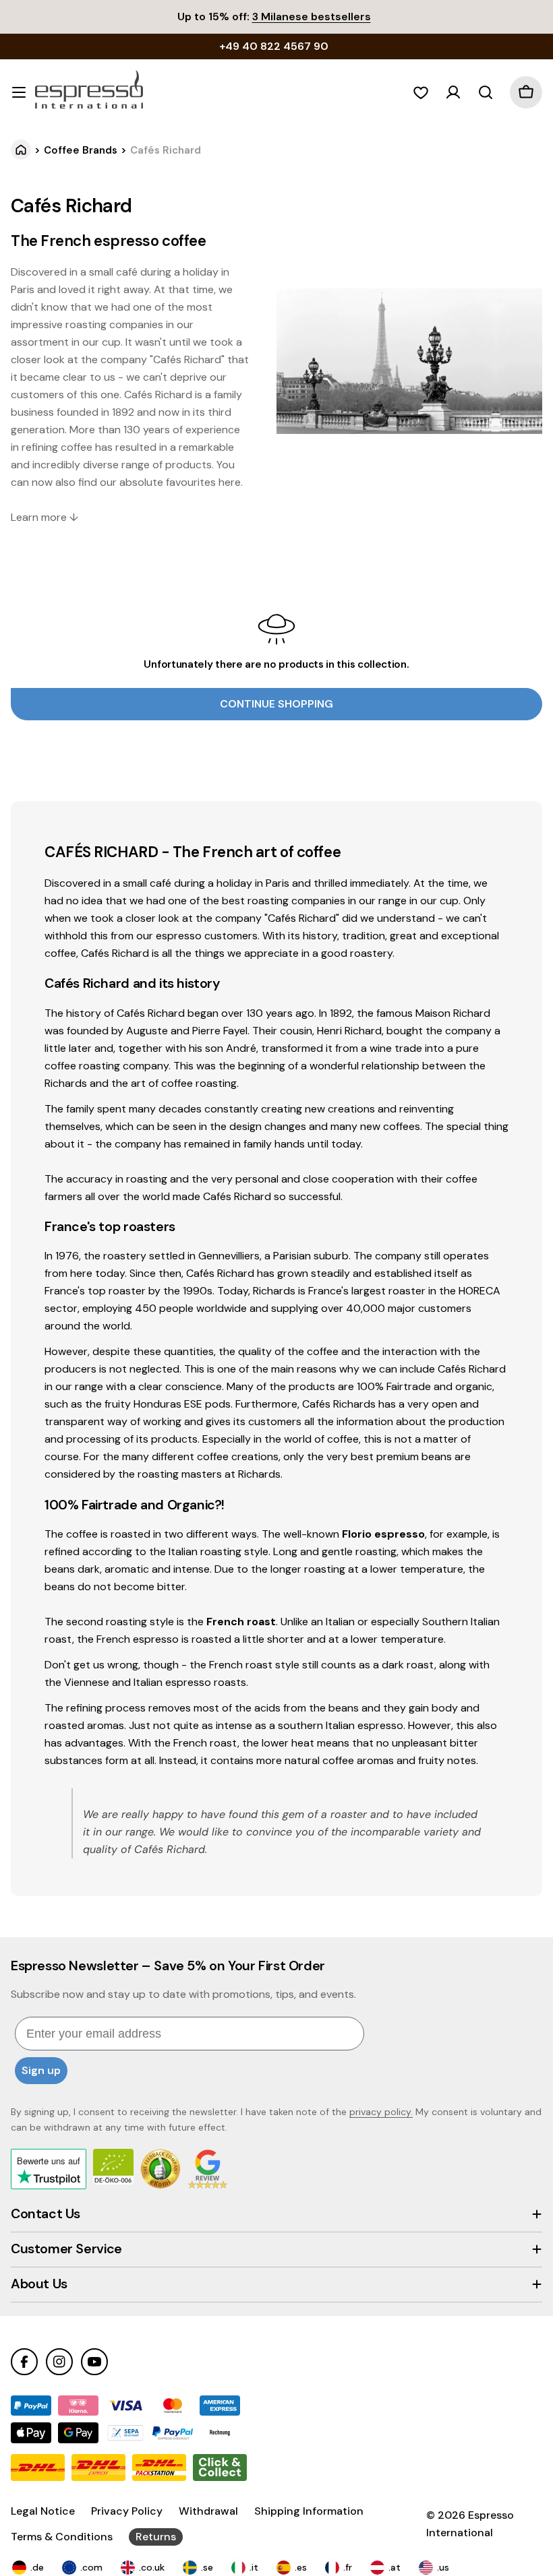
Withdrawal (208, 2511)
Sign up (41, 2070)
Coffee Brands (81, 150)
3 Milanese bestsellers (312, 17)
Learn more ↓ (45, 517)
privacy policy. (381, 2112)
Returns (156, 2537)
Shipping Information (309, 2511)
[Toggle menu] (19, 92)
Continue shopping (276, 704)
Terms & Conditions (62, 2537)
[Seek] (486, 92)
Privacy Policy (127, 2511)
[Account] (453, 92)
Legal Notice (43, 2511)
